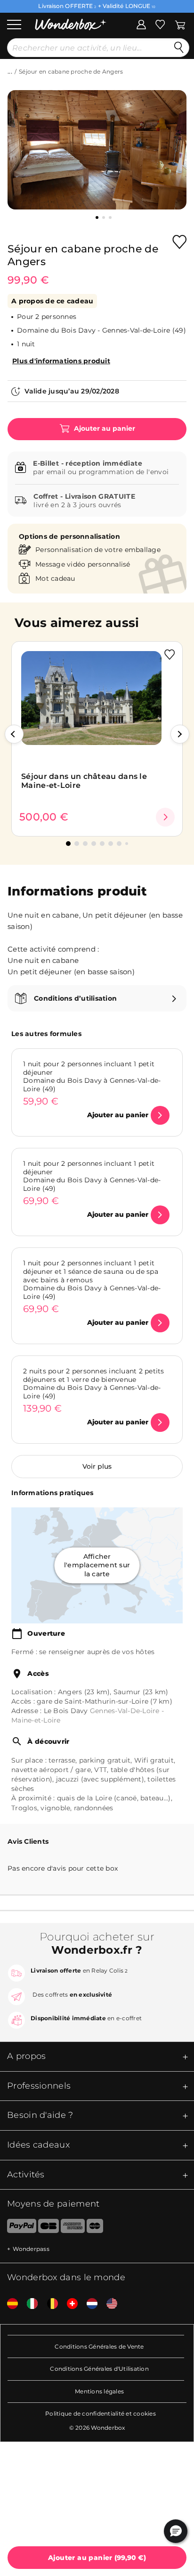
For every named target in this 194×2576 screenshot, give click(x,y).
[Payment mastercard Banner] (95, 2228)
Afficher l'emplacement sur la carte (97, 1566)
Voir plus (97, 1466)
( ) (97, 2558)
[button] (14, 734)
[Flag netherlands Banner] (89, 2304)
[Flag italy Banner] (29, 2304)
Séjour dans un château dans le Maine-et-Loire (84, 781)
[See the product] (165, 817)
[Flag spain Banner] (9, 2304)
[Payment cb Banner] (48, 2228)
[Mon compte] (141, 24)
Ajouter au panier (104, 428)
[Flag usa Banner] (108, 2304)
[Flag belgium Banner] (49, 2304)
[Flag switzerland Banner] (69, 2304)
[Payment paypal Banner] (18, 2228)
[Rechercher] (179, 48)
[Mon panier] (180, 24)
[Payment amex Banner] (73, 2228)
